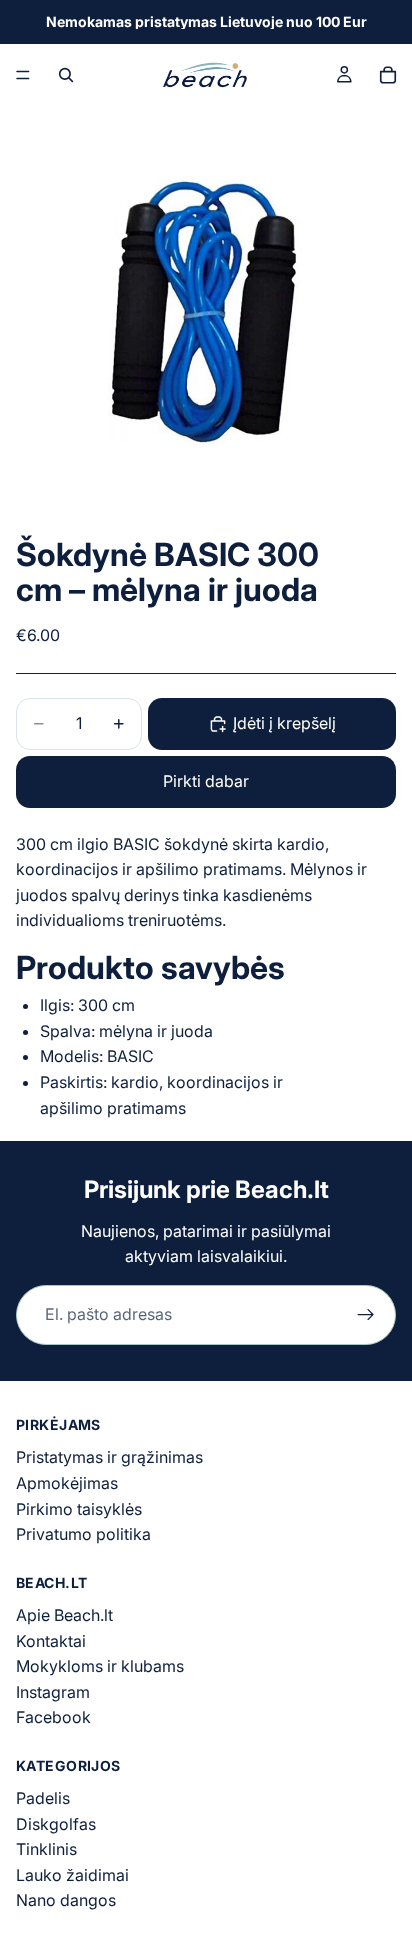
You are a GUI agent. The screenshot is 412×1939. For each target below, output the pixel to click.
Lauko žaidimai (72, 1875)
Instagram (53, 1692)
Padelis (43, 1798)
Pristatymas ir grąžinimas (109, 1457)
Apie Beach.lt (64, 1615)
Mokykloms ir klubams (100, 1666)
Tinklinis (46, 1849)
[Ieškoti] (66, 75)
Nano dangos (66, 1901)
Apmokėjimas (67, 1483)
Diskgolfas (56, 1824)
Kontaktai (51, 1641)
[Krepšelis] (388, 75)
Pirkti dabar (206, 781)
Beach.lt (282, 1189)
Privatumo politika (83, 1534)
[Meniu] (23, 75)
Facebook (53, 1717)
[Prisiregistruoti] (366, 1315)
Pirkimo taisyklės (79, 1509)
